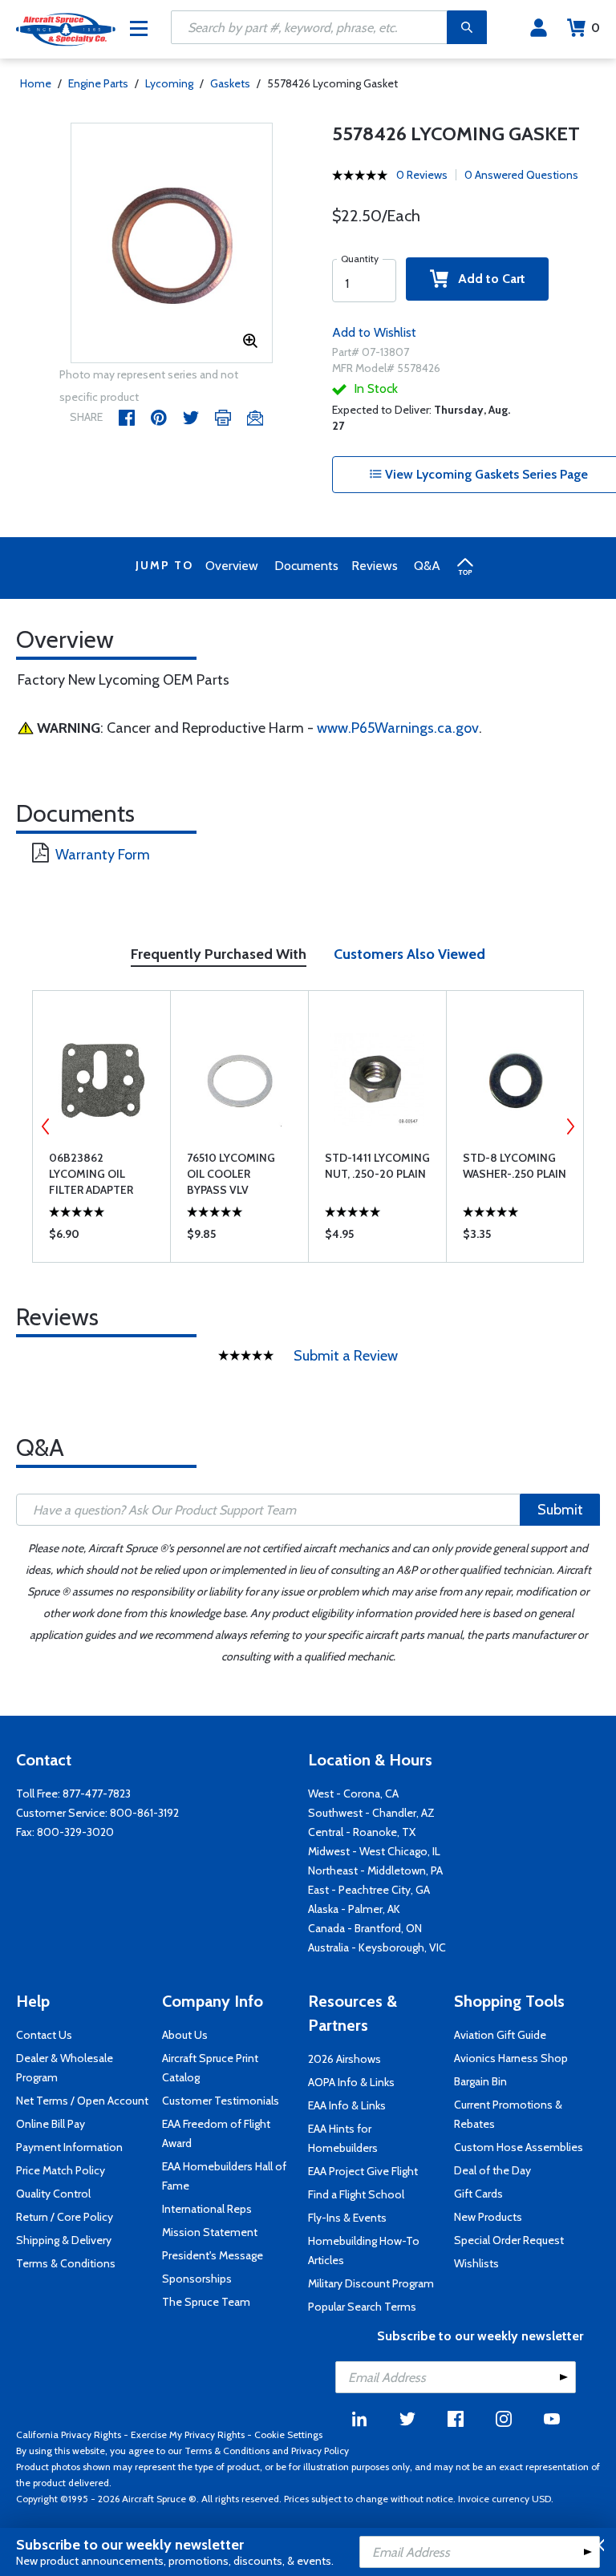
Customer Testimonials (221, 2101)
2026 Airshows (344, 2059)
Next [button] (570, 1126)
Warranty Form (103, 855)
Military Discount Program (371, 2283)
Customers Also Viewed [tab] (409, 954)
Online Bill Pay (51, 2124)
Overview (232, 566)
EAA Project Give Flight (363, 2171)
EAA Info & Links (347, 2105)
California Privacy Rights (69, 2434)
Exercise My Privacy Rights (188, 2434)
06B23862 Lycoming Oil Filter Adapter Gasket (91, 1174)
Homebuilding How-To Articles (364, 2250)
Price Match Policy (61, 2170)
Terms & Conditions (66, 2263)
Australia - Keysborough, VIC (377, 1947)
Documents (306, 566)
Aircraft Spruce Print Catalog (210, 2068)
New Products (488, 2217)
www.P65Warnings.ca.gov (398, 728)
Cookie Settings (288, 2434)
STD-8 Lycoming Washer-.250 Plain (515, 1166)
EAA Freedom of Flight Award (216, 2133)
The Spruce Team (206, 2302)
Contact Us (44, 2035)
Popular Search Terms (362, 2307)
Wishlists (476, 2263)
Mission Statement (210, 2232)
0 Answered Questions (521, 175)
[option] (172, 244)
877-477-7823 (97, 1793)
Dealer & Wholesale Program (65, 2068)
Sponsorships (197, 2279)
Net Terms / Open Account (82, 2101)
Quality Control (53, 2194)
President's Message (213, 2255)
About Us (185, 2035)
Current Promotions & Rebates (508, 2114)
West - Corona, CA (353, 1793)
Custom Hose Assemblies (519, 2147)
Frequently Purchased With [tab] (219, 954)
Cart (596, 28)
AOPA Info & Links (351, 2082)
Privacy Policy (320, 2451)
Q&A (427, 566)
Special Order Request (509, 2240)
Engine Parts (98, 83)
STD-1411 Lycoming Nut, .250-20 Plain (377, 1166)
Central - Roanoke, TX (362, 1832)
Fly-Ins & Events (347, 2218)
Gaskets (230, 83)
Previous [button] (46, 1126)
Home (36, 83)
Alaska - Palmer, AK (354, 1909)
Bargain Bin (480, 2081)
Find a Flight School (356, 2194)
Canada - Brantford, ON (365, 1928)
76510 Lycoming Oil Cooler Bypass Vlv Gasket (231, 1174)
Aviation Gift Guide (500, 2035)
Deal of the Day (492, 2170)
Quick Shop (101, 1238)
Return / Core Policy (65, 2217)
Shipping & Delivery (64, 2240)
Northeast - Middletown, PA (375, 1870)
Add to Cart (487, 279)
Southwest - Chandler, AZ (371, 1813)
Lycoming (169, 83)
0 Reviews (422, 175)
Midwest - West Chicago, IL (374, 1851)
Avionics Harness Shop (511, 2058)
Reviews (375, 566)
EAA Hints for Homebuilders (343, 2138)
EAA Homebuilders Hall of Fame (224, 2176)
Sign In (539, 28)
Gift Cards (478, 2194)
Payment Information (69, 2147)
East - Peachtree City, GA (369, 1890)
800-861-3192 (144, 1813)
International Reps (207, 2209)
